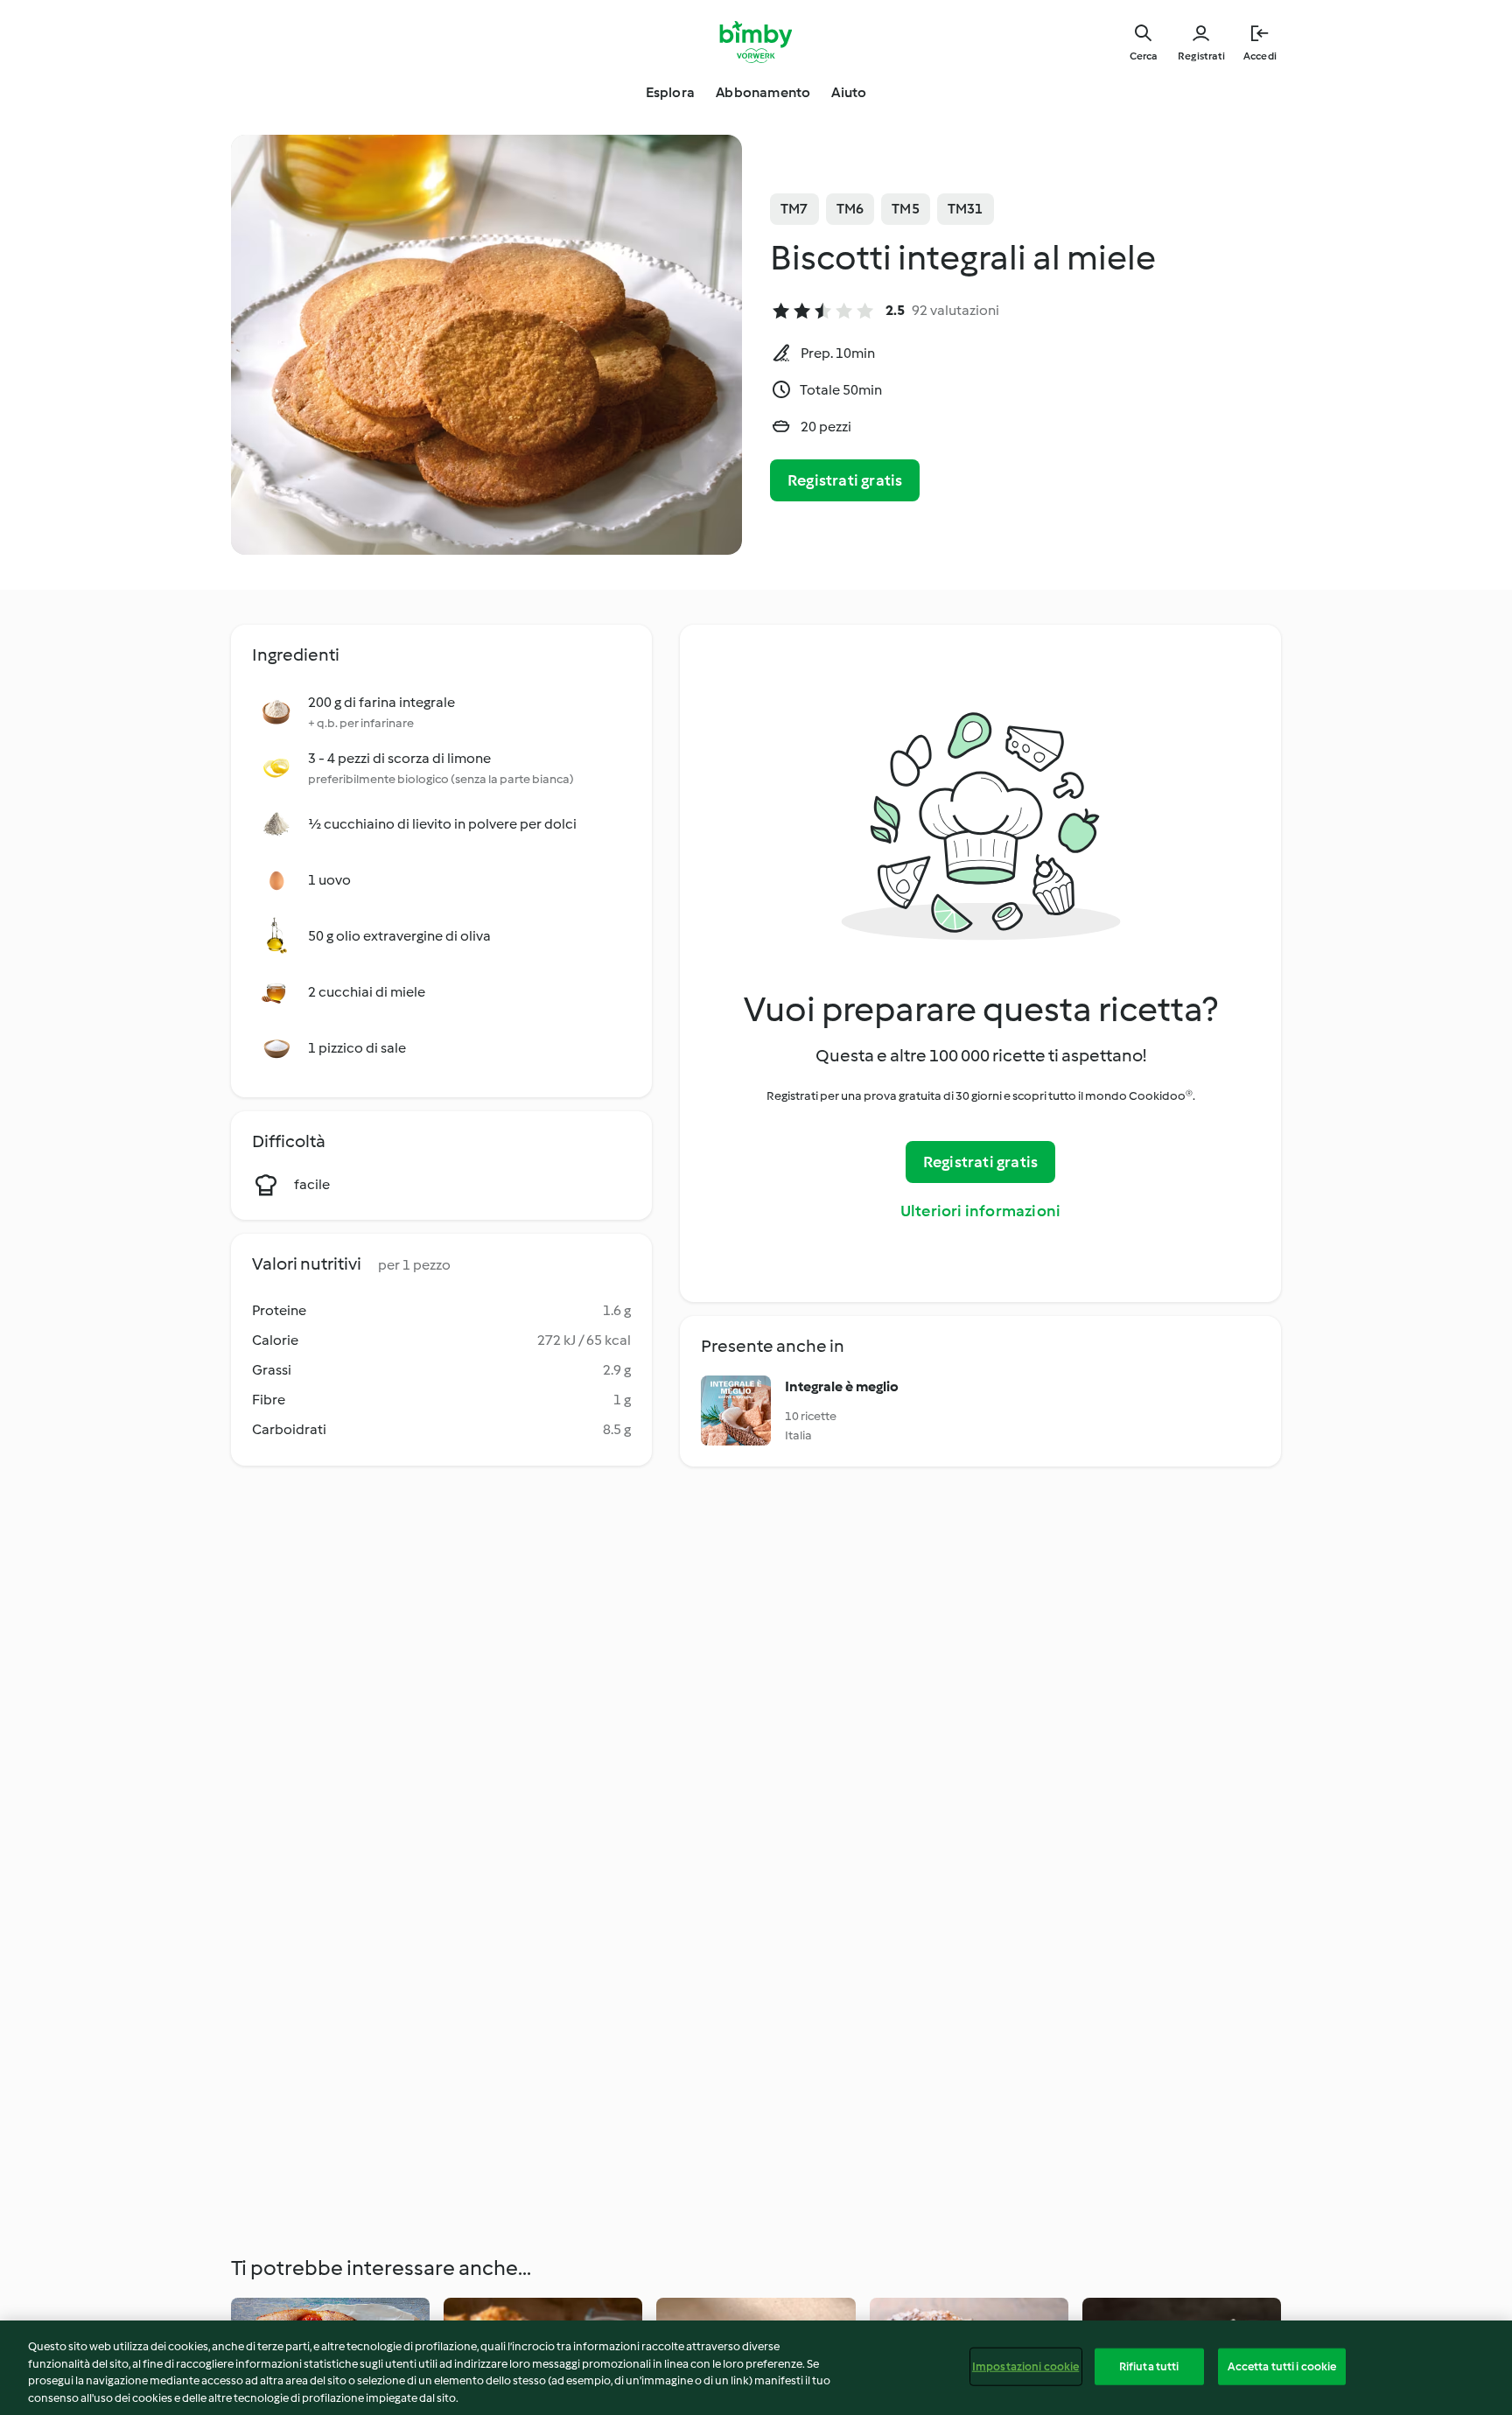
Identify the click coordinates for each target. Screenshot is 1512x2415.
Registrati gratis (845, 480)
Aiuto (849, 92)
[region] (756, 2368)
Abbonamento (763, 92)
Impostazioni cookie (1025, 2366)
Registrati (1201, 56)
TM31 (966, 209)
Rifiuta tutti (1149, 2366)
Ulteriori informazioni (980, 1211)
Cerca (1143, 56)
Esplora (670, 92)
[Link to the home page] (756, 42)
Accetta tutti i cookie (1282, 2366)
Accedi (1260, 56)
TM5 (906, 209)
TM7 (794, 209)
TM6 (850, 209)
